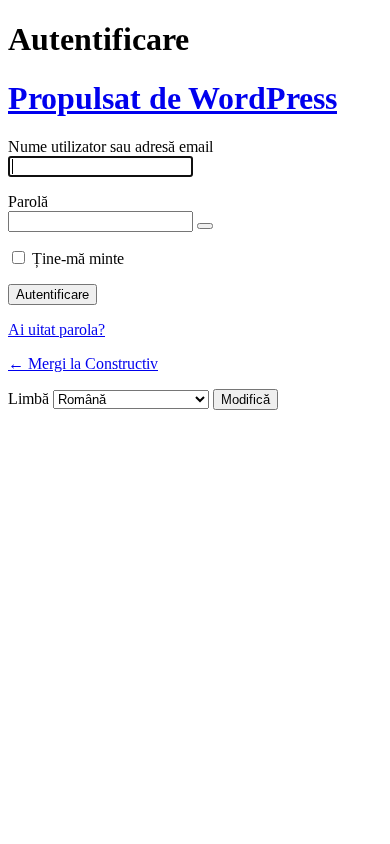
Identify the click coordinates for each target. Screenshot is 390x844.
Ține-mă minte (78, 258)
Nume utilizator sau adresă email (110, 146)
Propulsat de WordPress (172, 98)
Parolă (28, 201)
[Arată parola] (205, 226)
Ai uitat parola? (56, 329)
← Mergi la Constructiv (83, 363)
